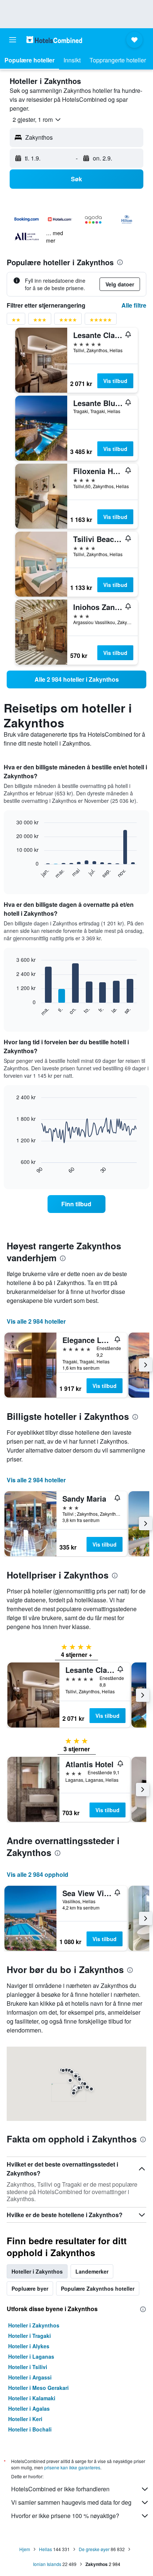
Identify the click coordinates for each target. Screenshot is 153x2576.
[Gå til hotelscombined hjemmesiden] (54, 40)
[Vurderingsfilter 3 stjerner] (40, 321)
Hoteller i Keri (25, 2419)
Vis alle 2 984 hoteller (36, 1321)
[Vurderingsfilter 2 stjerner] (16, 321)
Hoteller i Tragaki (30, 2336)
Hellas (45, 2549)
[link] (76, 679)
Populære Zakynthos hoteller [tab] (98, 2288)
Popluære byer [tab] (30, 2288)
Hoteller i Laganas (31, 2356)
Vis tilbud (115, 381)
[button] (13, 40)
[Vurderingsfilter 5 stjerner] (101, 321)
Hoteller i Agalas (29, 2408)
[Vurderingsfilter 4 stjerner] (68, 321)
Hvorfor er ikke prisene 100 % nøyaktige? (65, 2516)
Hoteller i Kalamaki (32, 2398)
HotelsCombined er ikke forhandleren (60, 2489)
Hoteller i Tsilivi (28, 2367)
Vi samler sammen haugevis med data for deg (71, 2502)
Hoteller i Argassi (30, 2377)
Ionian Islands (47, 2564)
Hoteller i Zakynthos (34, 2325)
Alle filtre (134, 305)
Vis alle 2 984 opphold (38, 1874)
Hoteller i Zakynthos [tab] (37, 2271)
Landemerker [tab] (92, 2271)
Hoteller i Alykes (29, 2346)
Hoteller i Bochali (30, 2429)
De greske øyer (94, 2549)
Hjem (25, 2549)
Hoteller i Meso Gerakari (38, 2388)
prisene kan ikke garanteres (72, 2467)
